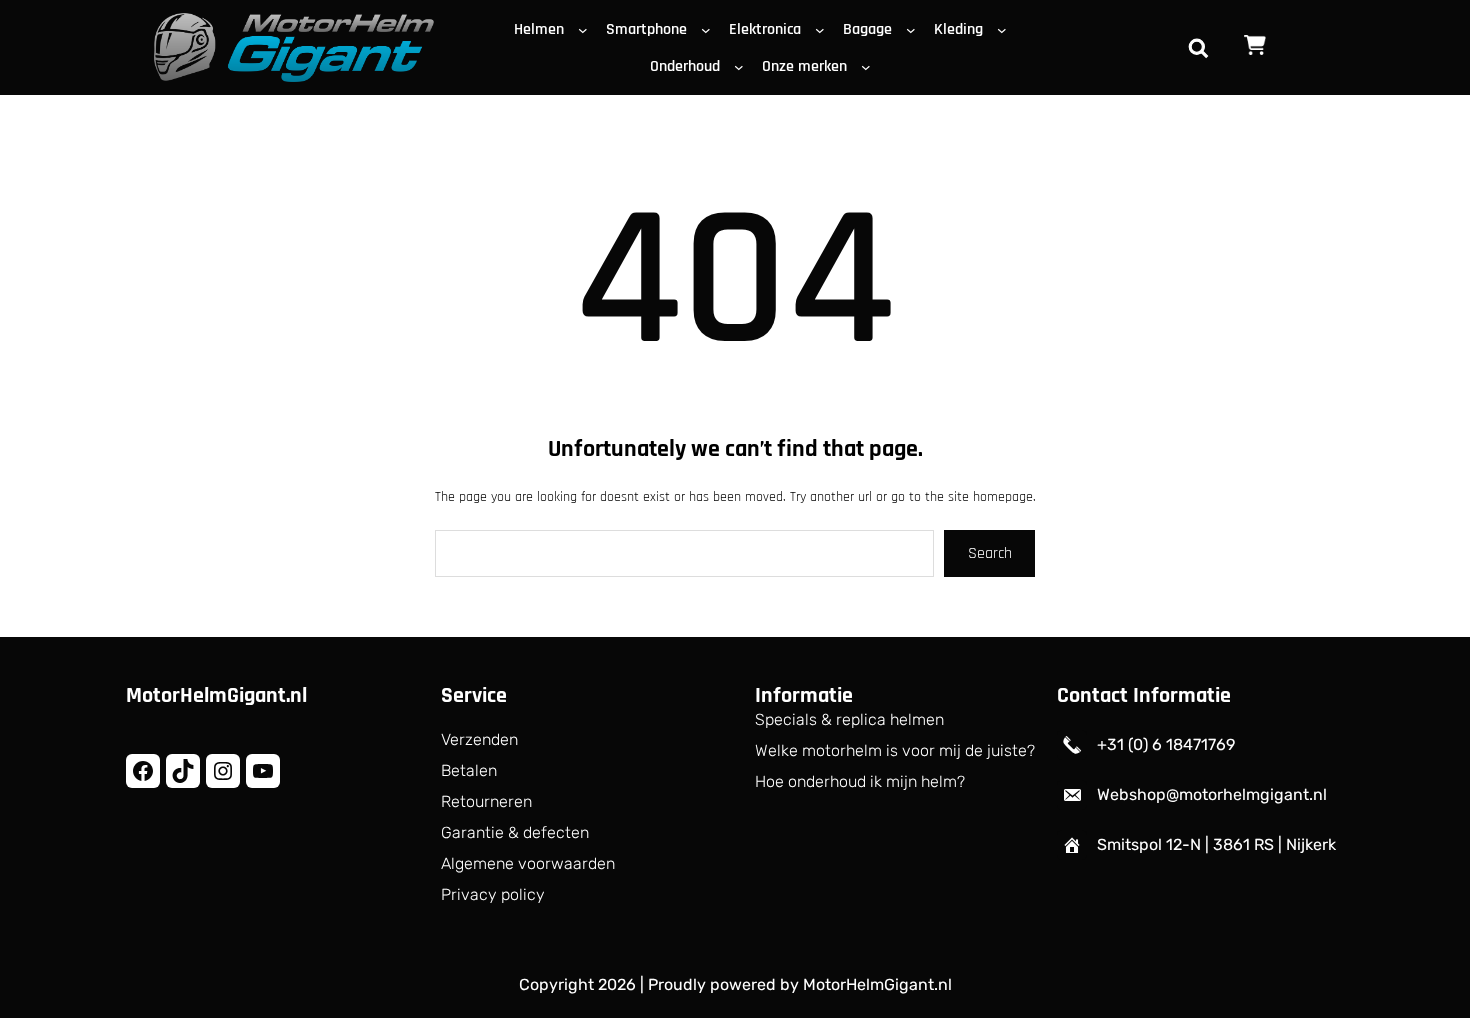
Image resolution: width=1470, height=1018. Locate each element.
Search (990, 553)
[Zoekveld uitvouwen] (1198, 48)
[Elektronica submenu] (824, 29)
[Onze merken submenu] (870, 66)
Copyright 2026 (577, 984)
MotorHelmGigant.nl (216, 696)
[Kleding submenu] (1006, 29)
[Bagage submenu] (915, 29)
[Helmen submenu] (587, 29)
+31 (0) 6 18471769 (1166, 744)
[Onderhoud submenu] (743, 66)
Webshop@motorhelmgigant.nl (1212, 794)
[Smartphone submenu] (710, 29)
